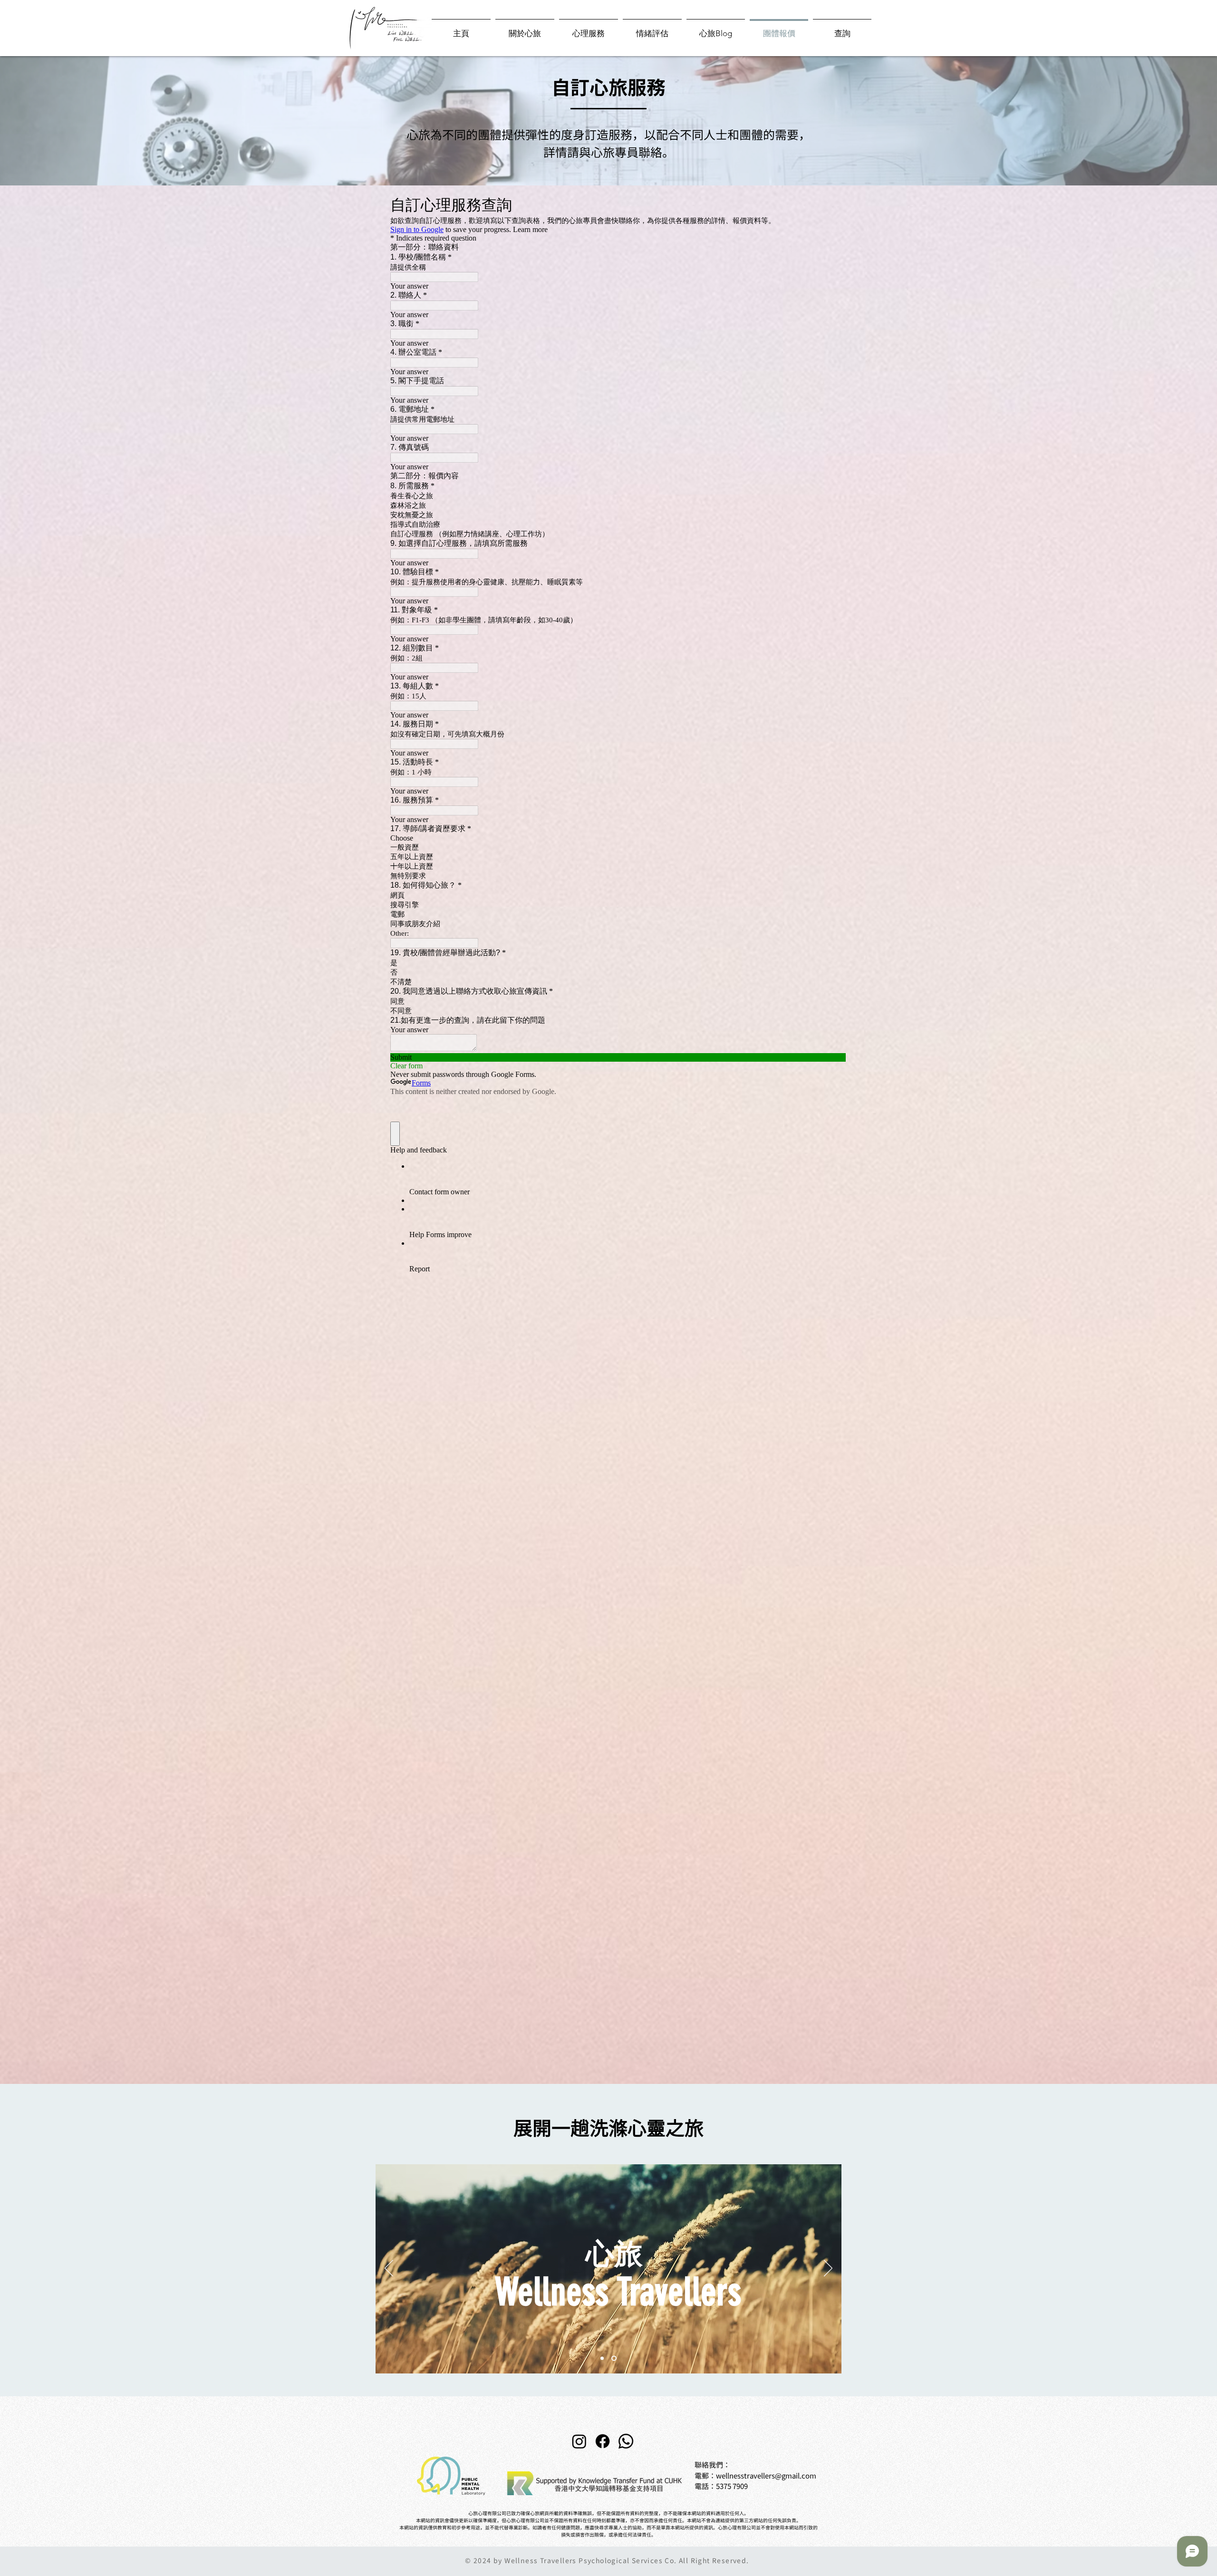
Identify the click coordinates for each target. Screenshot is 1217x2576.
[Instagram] (579, 2441)
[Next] (828, 2269)
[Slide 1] (603, 2358)
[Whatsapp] (626, 2441)
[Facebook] (603, 2441)
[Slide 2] (615, 2358)
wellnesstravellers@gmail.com (766, 2476)
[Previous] (389, 2269)
